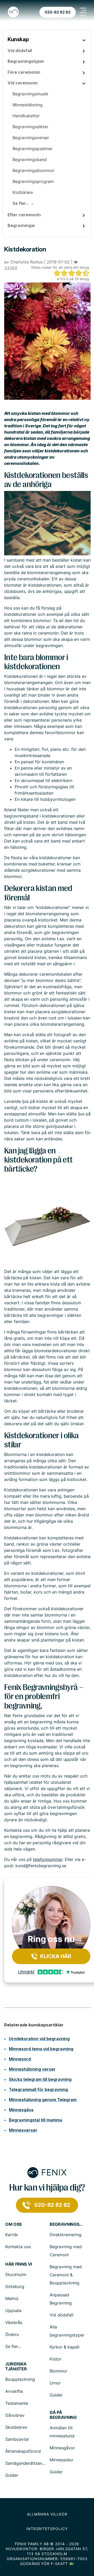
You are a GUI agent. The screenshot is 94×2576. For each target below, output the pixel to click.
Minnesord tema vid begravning (41, 2049)
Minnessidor (61, 2460)
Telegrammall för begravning (38, 2089)
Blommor (58, 2371)
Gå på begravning (63, 2415)
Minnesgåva (21, 2110)
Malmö (12, 2298)
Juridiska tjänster (16, 2366)
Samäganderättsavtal (26, 2463)
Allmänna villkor (47, 2514)
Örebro (12, 2334)
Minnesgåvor (62, 2448)
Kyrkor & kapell (64, 2347)
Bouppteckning (20, 2379)
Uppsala (13, 2310)
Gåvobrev (15, 2415)
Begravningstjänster (67, 2224)
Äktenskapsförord (23, 2451)
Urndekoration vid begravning (39, 2039)
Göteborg (15, 2286)
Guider (56, 2395)
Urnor (55, 2383)
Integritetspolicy (47, 2529)
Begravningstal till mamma (36, 2120)
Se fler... (13, 2346)
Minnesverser (23, 2130)
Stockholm (16, 2274)
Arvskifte (14, 2391)
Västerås (14, 2322)
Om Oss (13, 2224)
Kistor (55, 2359)
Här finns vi (19, 2264)
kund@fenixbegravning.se (41, 1866)
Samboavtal (17, 2439)
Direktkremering (66, 2235)
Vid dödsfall (61, 2315)
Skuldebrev (16, 2427)
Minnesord (20, 2059)
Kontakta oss (18, 2247)
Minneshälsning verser (32, 2069)
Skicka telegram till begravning (40, 2079)
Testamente (17, 2403)
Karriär (12, 2235)
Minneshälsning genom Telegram (43, 2100)
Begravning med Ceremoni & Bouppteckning (66, 2275)
